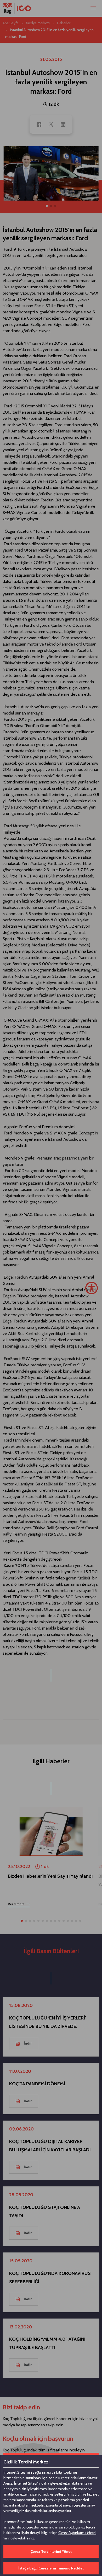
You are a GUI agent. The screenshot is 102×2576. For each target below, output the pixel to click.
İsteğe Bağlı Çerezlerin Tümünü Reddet (51, 2568)
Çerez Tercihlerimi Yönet (51, 2551)
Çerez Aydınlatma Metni (77, 2533)
